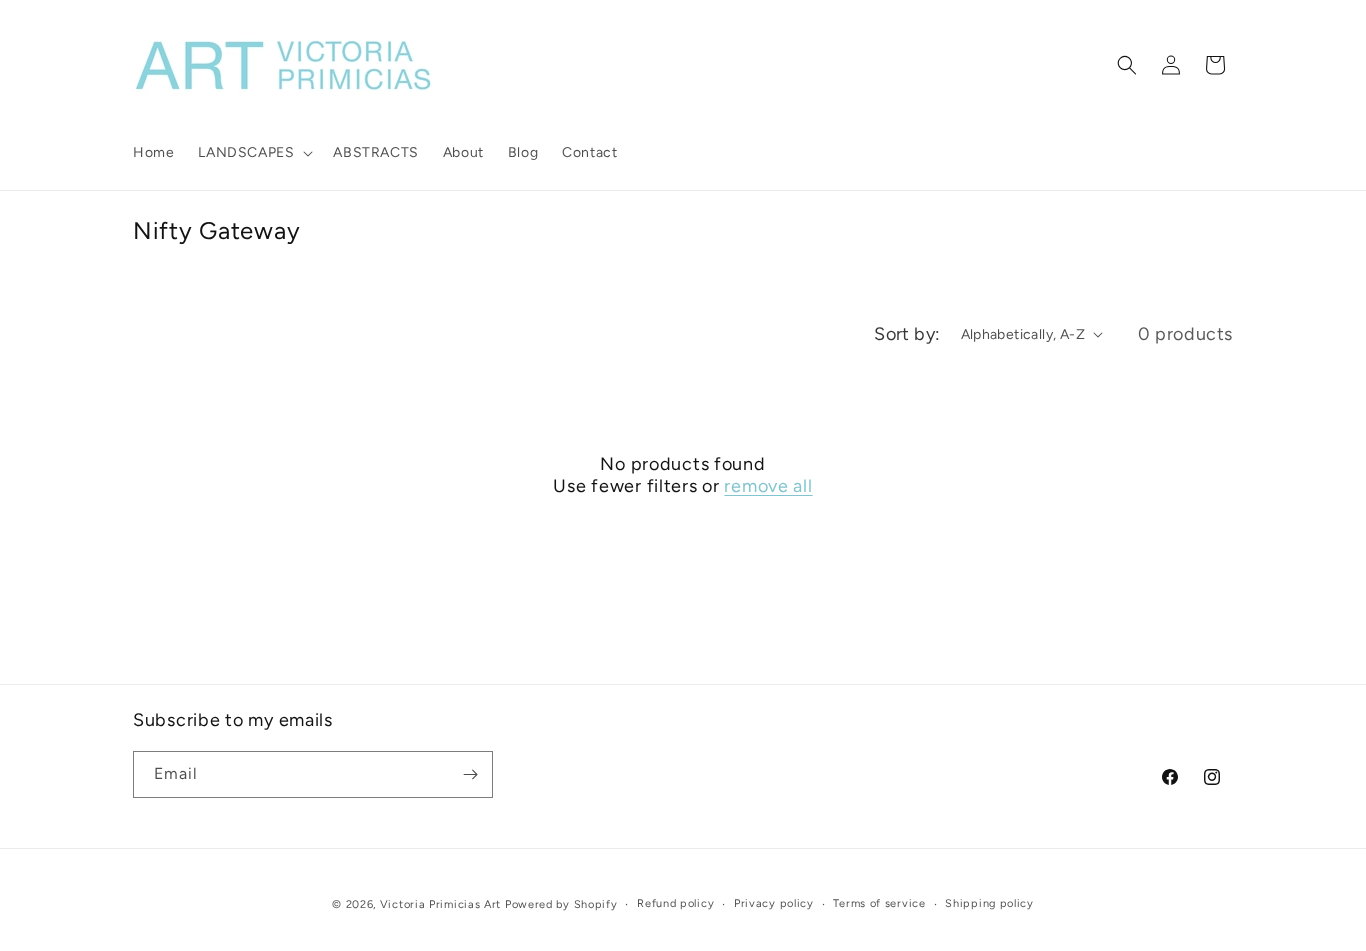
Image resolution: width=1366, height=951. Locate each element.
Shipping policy (989, 903)
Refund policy (675, 903)
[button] (253, 153)
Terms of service (879, 903)
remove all (768, 486)
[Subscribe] (470, 774)
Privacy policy (774, 903)
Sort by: (907, 334)
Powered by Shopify (561, 904)
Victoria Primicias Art (440, 904)
